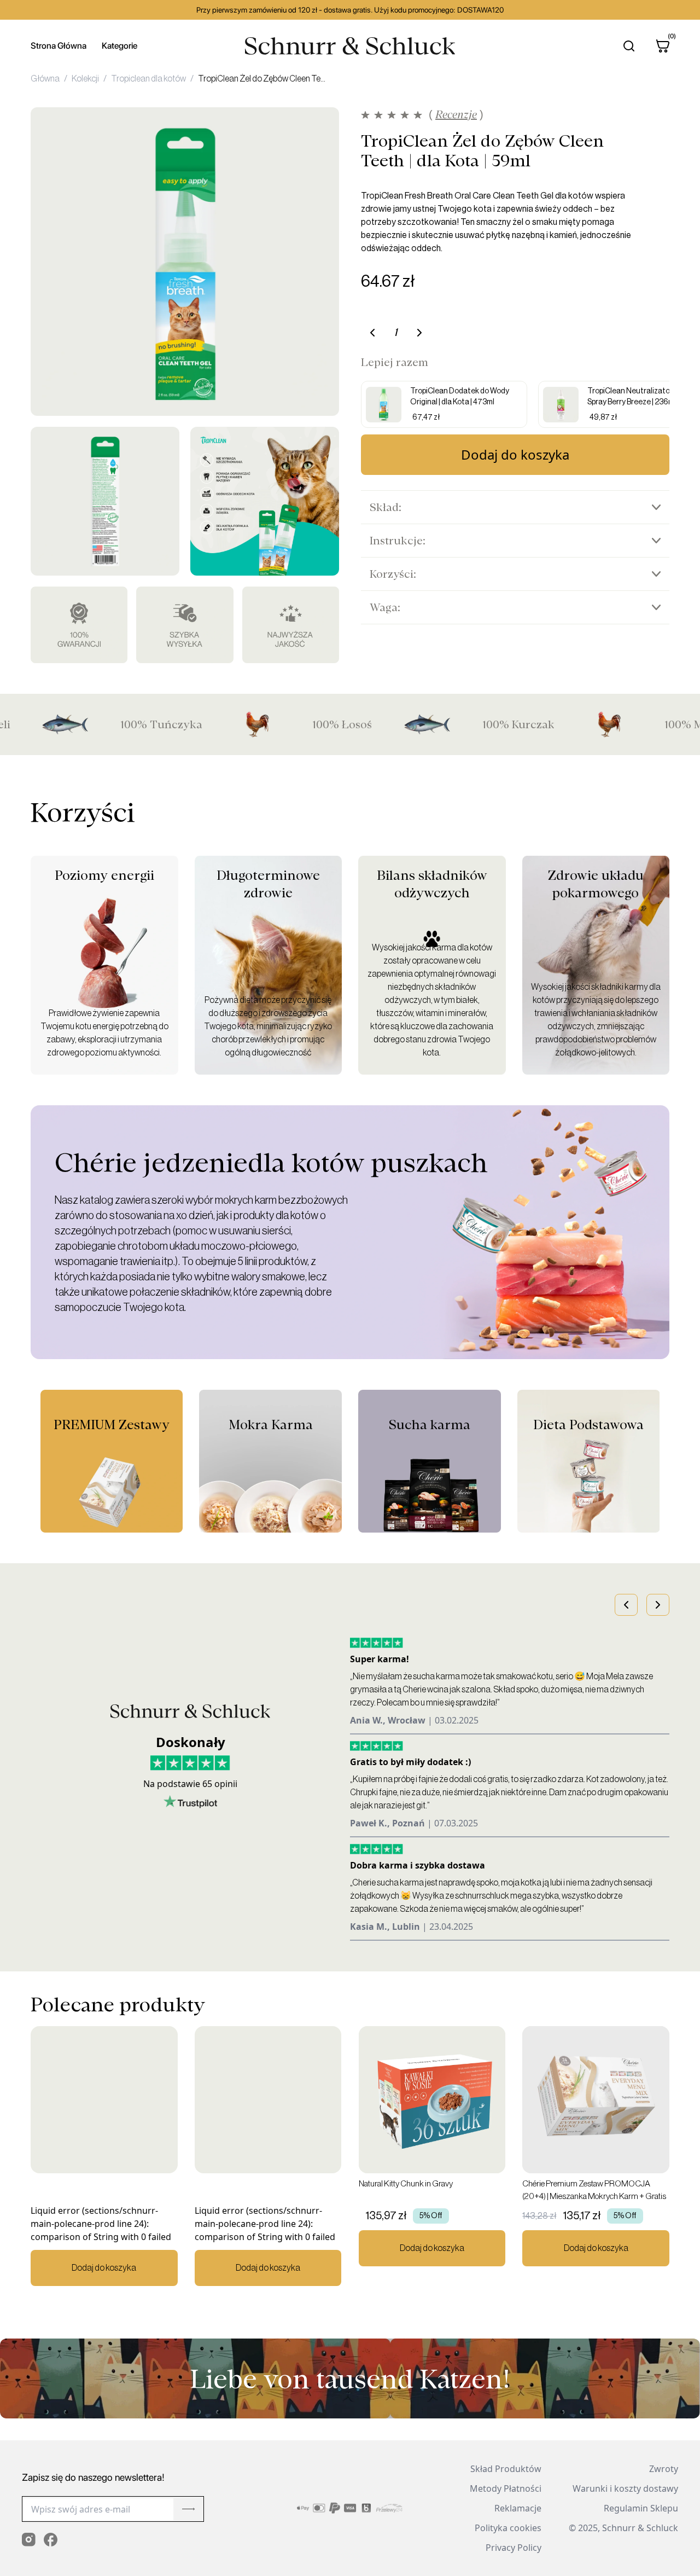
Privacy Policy (514, 2548)
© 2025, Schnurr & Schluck (623, 2528)
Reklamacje (518, 2508)
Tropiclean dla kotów (148, 79)
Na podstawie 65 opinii (190, 1784)
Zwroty (664, 2469)
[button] (626, 1605)
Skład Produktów (506, 2469)
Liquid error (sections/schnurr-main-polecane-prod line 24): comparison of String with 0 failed (101, 2238)
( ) (456, 115)
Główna (45, 79)
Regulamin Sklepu (641, 2508)
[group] (444, 404)
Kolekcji (85, 79)
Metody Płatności (506, 2488)
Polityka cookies (508, 2528)
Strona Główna (59, 46)
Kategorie (119, 46)
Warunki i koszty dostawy (625, 2488)
